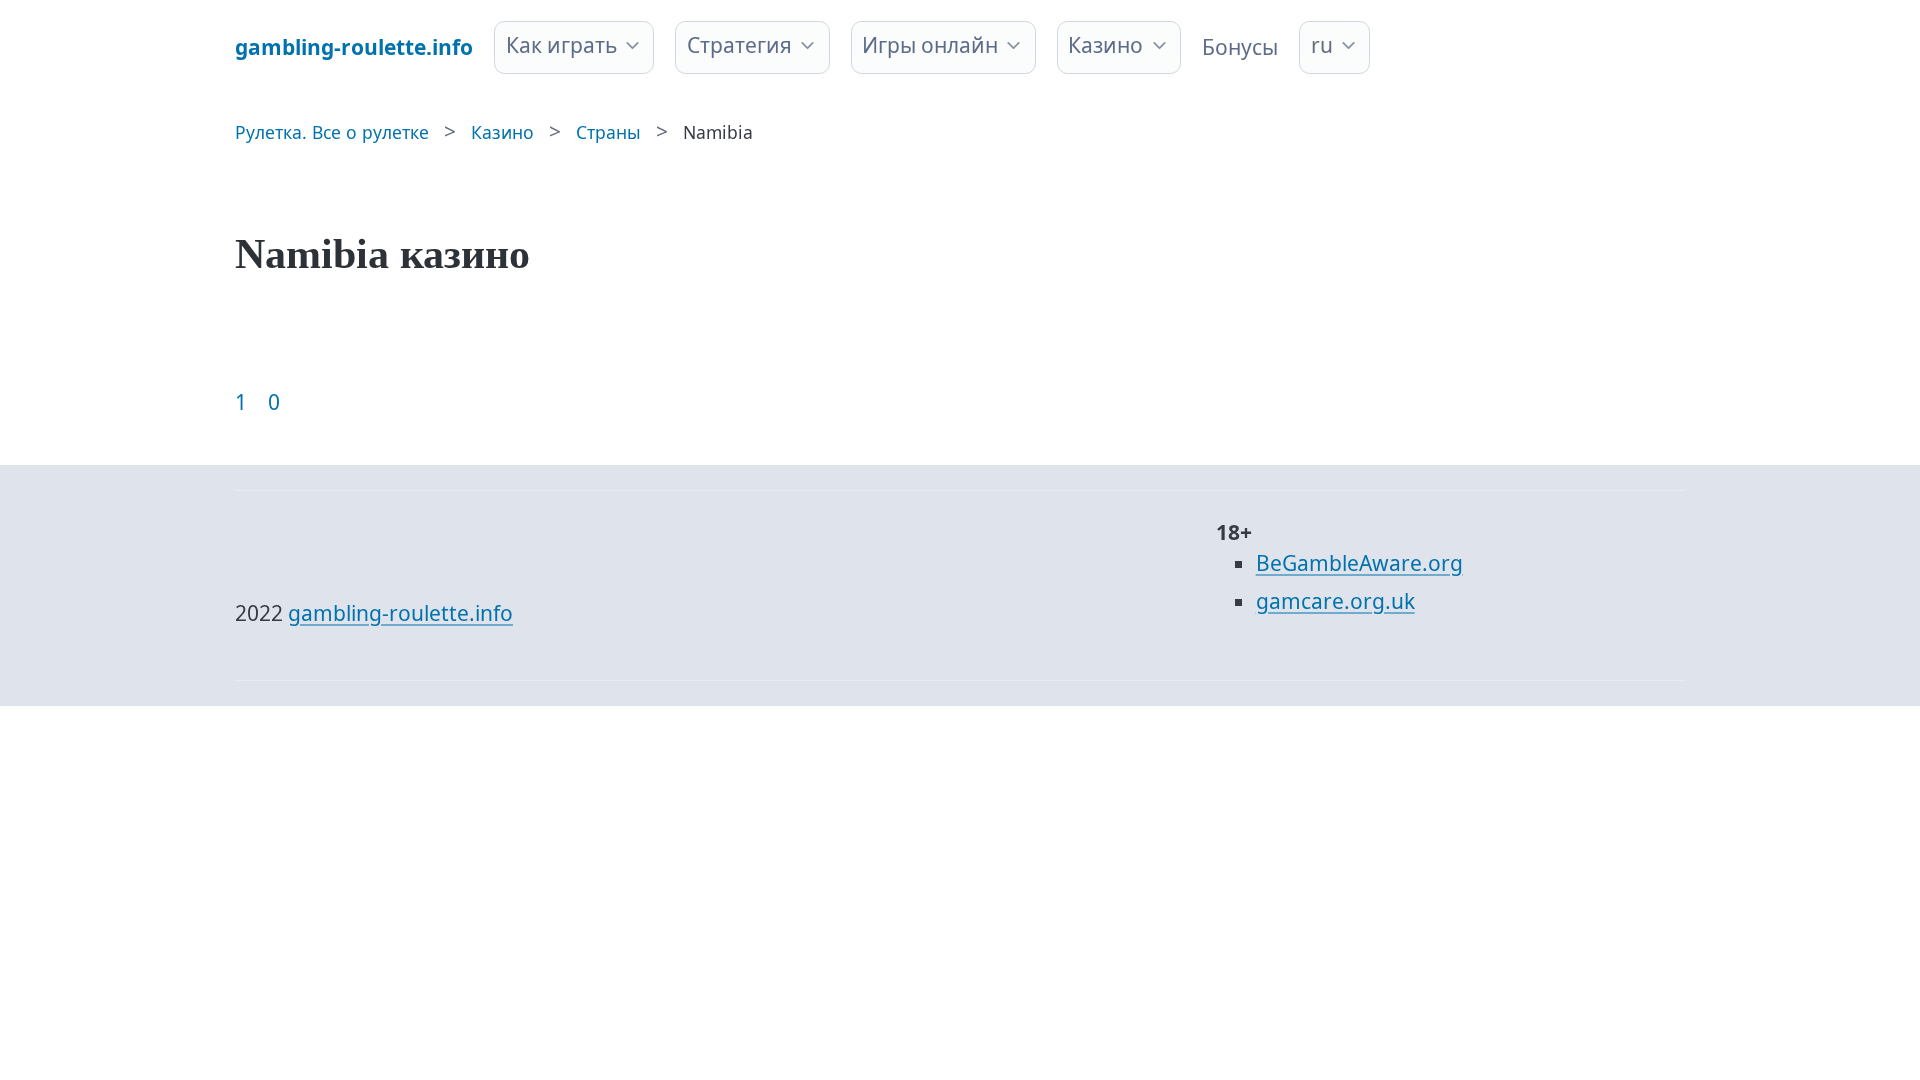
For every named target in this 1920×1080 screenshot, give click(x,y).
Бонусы (1240, 47)
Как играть (561, 45)
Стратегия (739, 45)
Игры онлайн (930, 45)
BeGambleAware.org (1359, 563)
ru (1322, 45)
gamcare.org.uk (1335, 601)
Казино (1105, 45)
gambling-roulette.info (400, 613)
